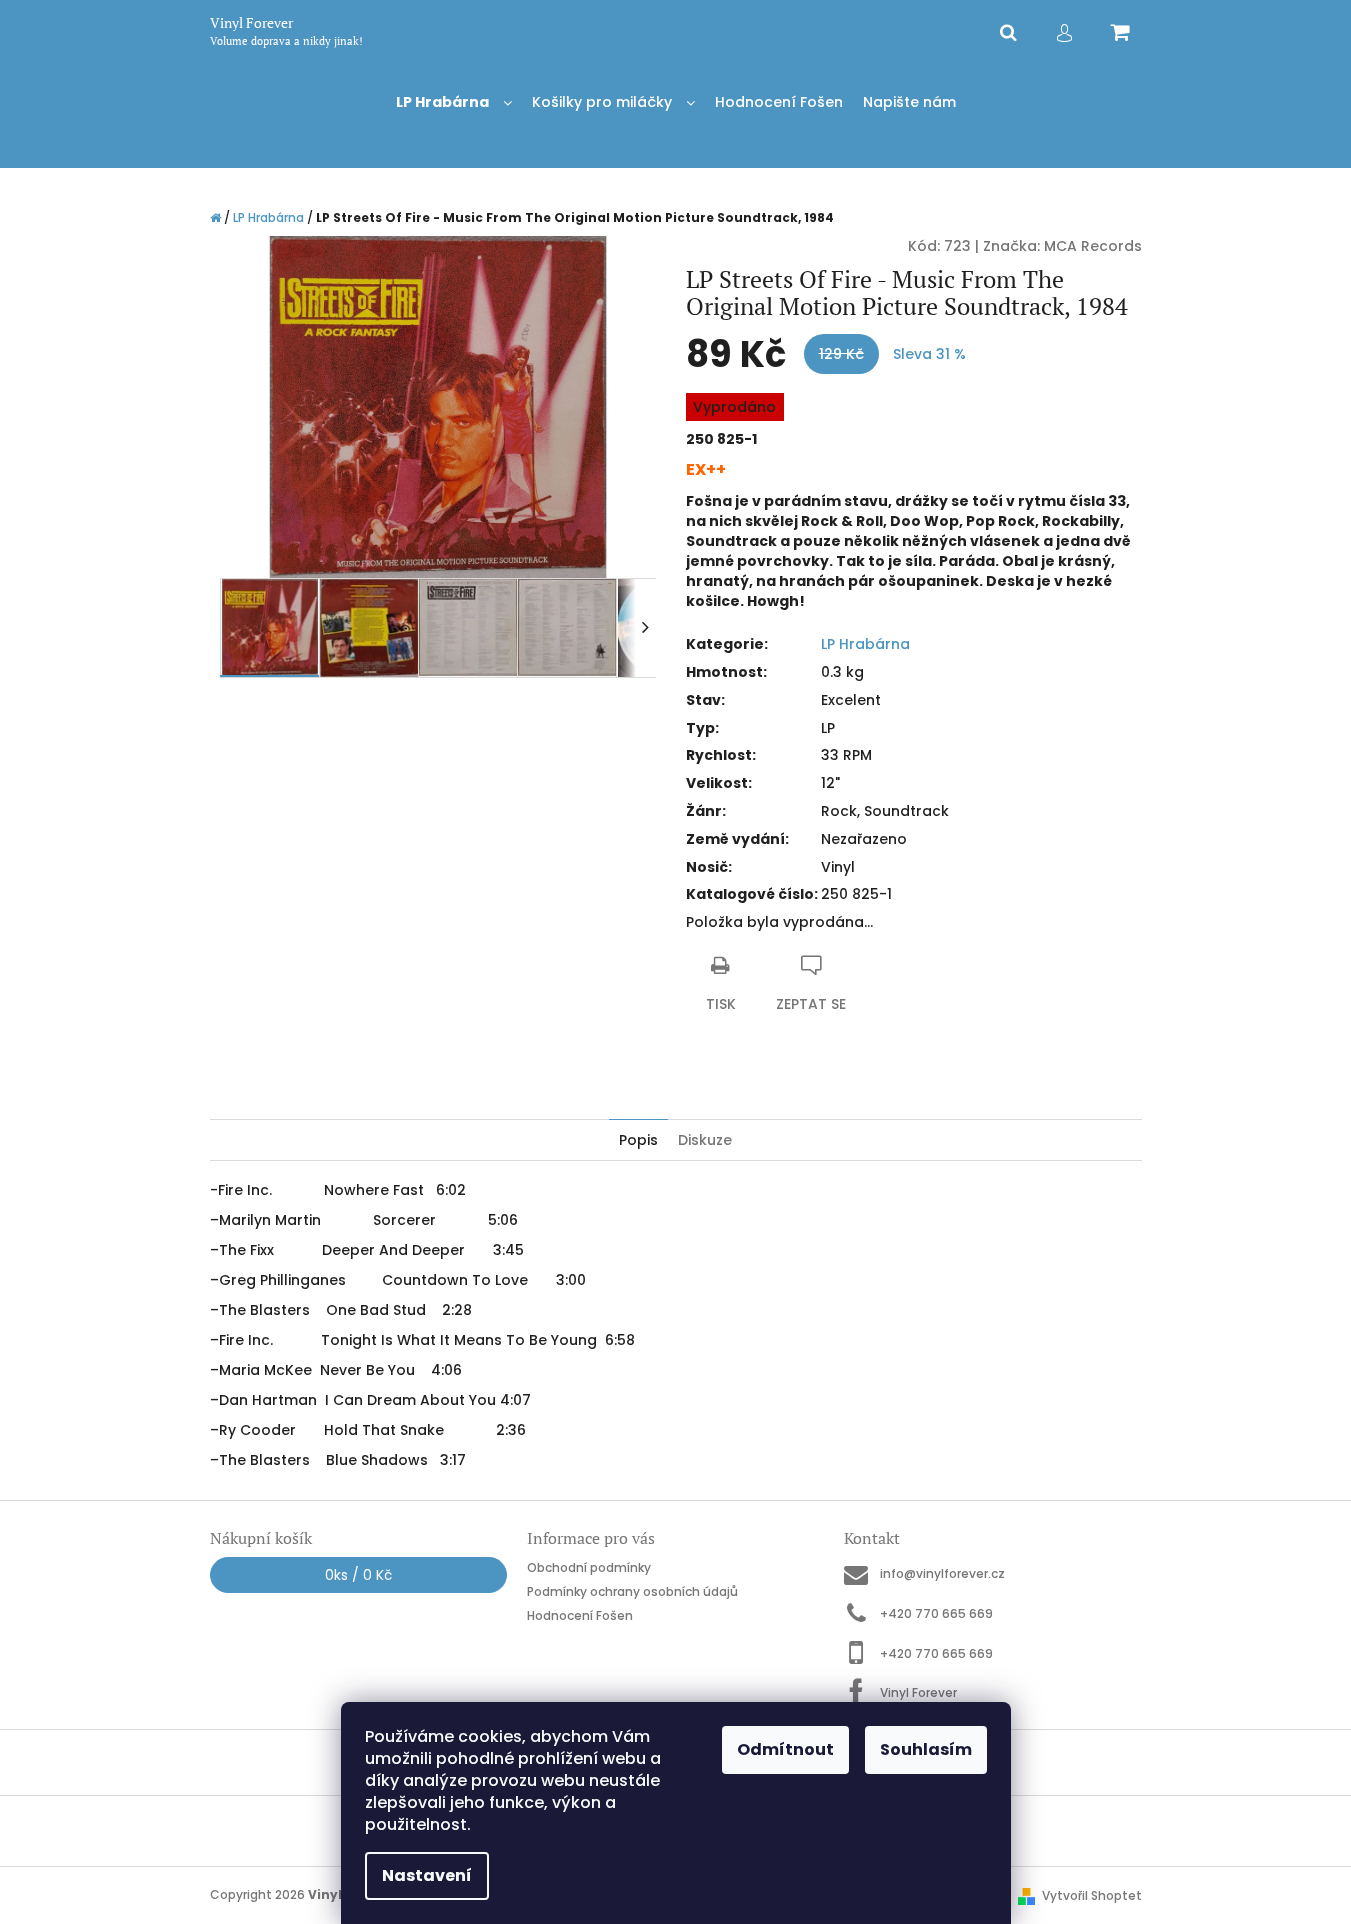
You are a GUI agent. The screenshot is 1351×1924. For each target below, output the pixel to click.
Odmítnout (785, 1749)
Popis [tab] (638, 1140)
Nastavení (427, 1875)
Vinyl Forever (918, 1692)
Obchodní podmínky (589, 1567)
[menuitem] (454, 102)
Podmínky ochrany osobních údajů (632, 1591)
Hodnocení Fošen (580, 1615)
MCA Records (1093, 246)
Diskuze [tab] (705, 1140)
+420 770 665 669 (936, 1613)
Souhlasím (926, 1749)
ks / (358, 1575)
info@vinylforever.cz (942, 1573)
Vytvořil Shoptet (1092, 1895)
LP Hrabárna (865, 644)
